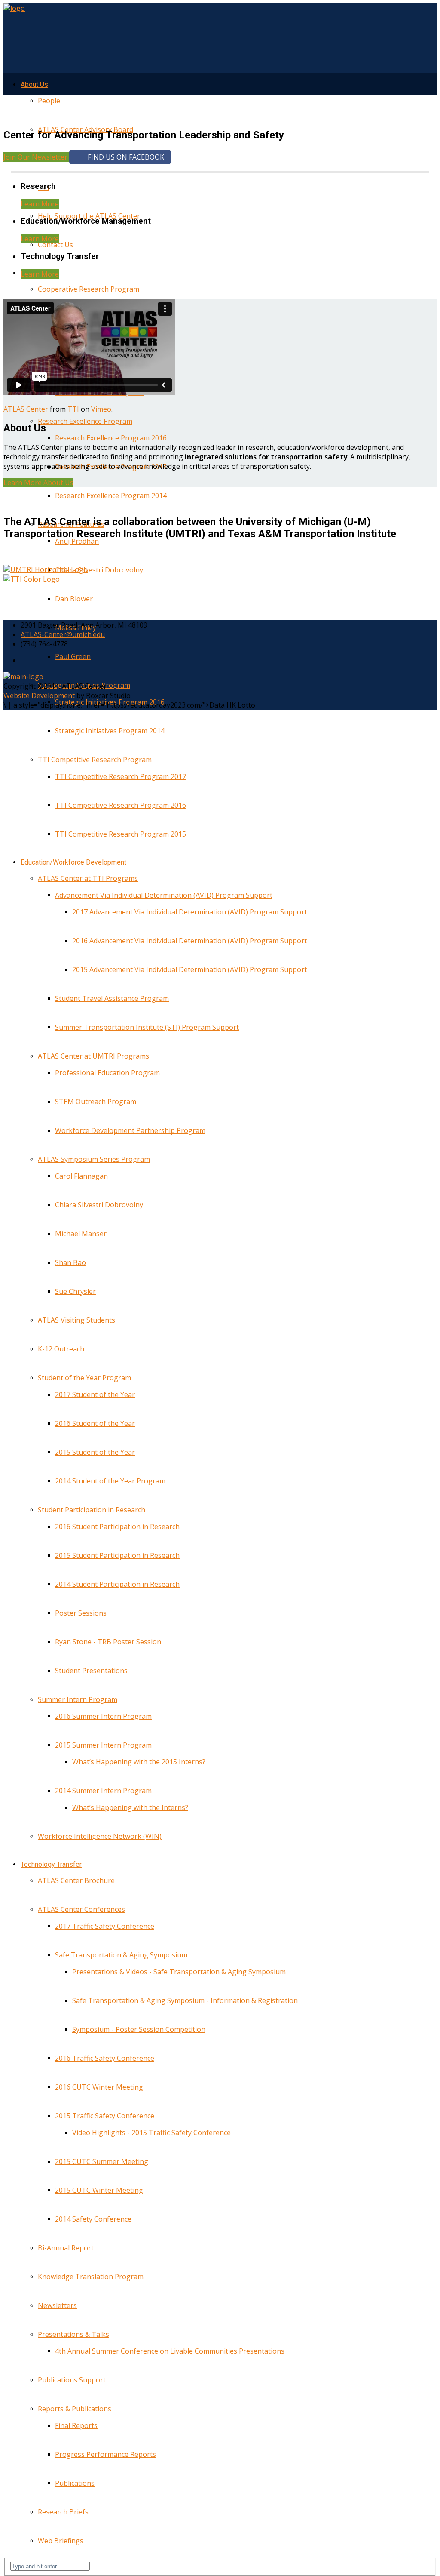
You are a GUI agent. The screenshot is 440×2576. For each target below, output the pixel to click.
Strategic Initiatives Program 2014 (110, 731)
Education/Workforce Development (73, 862)
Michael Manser (81, 1234)
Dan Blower (74, 599)
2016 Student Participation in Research (117, 1527)
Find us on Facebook (126, 157)
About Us (34, 85)
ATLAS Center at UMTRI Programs (93, 1056)
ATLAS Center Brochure (76, 1880)
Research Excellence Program (85, 421)
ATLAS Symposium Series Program (94, 1159)
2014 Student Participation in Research (117, 1584)
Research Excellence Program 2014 (111, 496)
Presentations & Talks (73, 2334)
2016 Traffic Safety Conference (105, 2058)
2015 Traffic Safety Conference (105, 2116)
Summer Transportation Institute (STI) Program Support (147, 1027)
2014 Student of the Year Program (110, 1481)
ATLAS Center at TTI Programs (88, 878)
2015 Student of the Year (95, 1452)
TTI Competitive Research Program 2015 (121, 834)
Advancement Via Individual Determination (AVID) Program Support (164, 895)
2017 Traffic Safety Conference (105, 1926)
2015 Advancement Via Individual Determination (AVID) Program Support (189, 969)
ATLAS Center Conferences (81, 1909)
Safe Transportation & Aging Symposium (121, 1955)
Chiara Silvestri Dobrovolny (99, 570)
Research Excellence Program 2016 (111, 438)
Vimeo (101, 409)
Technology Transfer (51, 1864)
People (49, 101)
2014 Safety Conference (93, 2219)
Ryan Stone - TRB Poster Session (108, 1642)
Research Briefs (63, 2512)
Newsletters (57, 2305)
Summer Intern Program (78, 1699)
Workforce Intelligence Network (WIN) (100, 1836)
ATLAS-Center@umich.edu (63, 634)
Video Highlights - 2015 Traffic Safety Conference (151, 2133)
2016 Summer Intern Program (103, 1716)
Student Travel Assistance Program (112, 998)
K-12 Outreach (61, 1349)
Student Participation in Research (92, 1510)
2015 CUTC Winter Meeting (99, 2190)
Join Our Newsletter (36, 157)
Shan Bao (70, 1262)
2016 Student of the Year (95, 1423)
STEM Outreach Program (96, 1102)
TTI (73, 409)
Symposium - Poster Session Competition (139, 2029)
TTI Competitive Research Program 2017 (121, 776)
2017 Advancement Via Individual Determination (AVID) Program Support (189, 912)
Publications (75, 2483)
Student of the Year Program (84, 1378)
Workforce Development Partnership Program (130, 1130)
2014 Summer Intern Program (103, 1791)
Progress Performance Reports (105, 2454)
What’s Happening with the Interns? (130, 1807)
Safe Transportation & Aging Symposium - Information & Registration (185, 2000)
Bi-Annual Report (66, 2248)
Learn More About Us (38, 483)
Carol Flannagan (81, 1176)
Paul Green (73, 656)
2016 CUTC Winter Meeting (99, 2087)
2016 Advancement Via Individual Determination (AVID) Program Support (189, 941)
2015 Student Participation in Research (117, 1555)
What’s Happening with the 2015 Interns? (139, 1762)
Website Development (39, 696)
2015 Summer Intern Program (103, 1745)
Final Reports (76, 2425)
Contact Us (55, 245)
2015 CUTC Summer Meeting (102, 2161)
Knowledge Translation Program (91, 2277)
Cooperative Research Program (89, 289)
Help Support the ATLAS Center (89, 216)
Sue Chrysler (75, 1291)
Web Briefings (61, 2541)
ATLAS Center (26, 409)
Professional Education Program (107, 1073)
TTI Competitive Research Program (95, 760)
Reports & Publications (75, 2409)
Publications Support (72, 2380)
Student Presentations (91, 1671)
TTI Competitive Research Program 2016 (121, 805)
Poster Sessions (81, 1613)
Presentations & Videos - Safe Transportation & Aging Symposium (179, 1972)
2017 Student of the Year (95, 1394)
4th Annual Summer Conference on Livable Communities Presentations (170, 2351)
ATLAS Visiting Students (76, 1320)
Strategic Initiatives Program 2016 (110, 702)
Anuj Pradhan (77, 541)
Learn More (40, 204)
